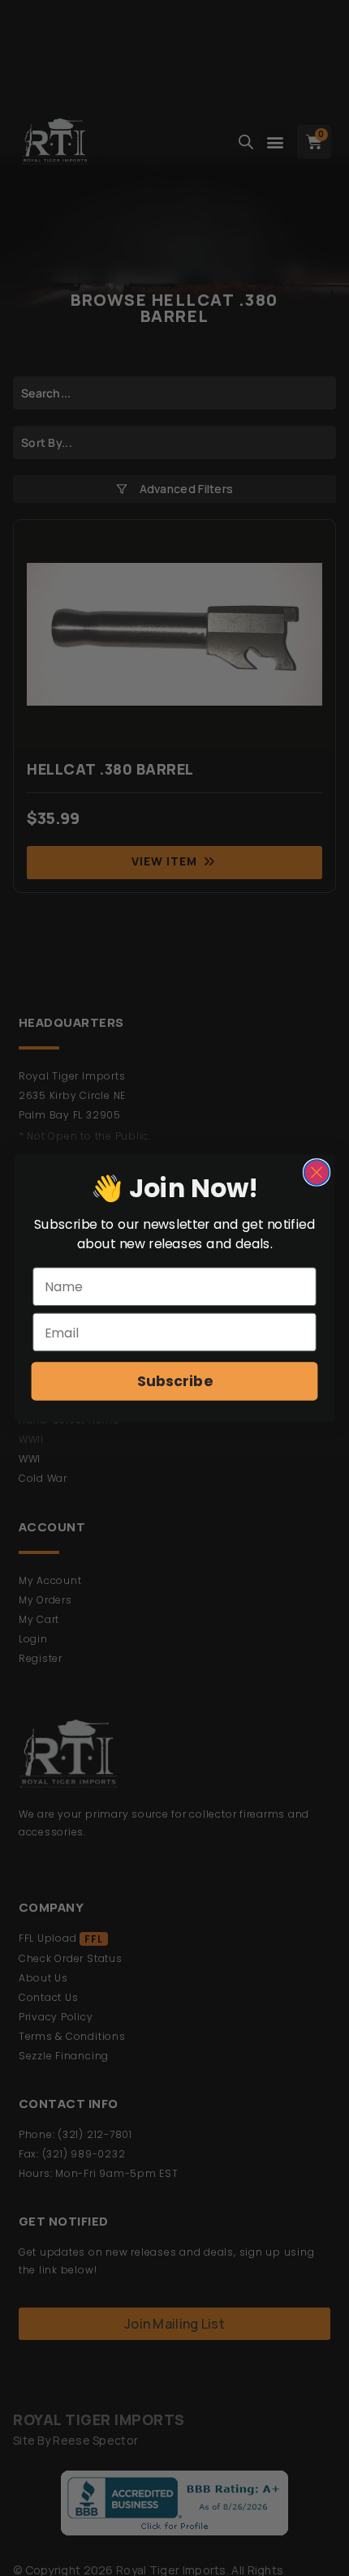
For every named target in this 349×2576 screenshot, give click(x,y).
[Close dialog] (317, 1172)
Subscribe (174, 1382)
